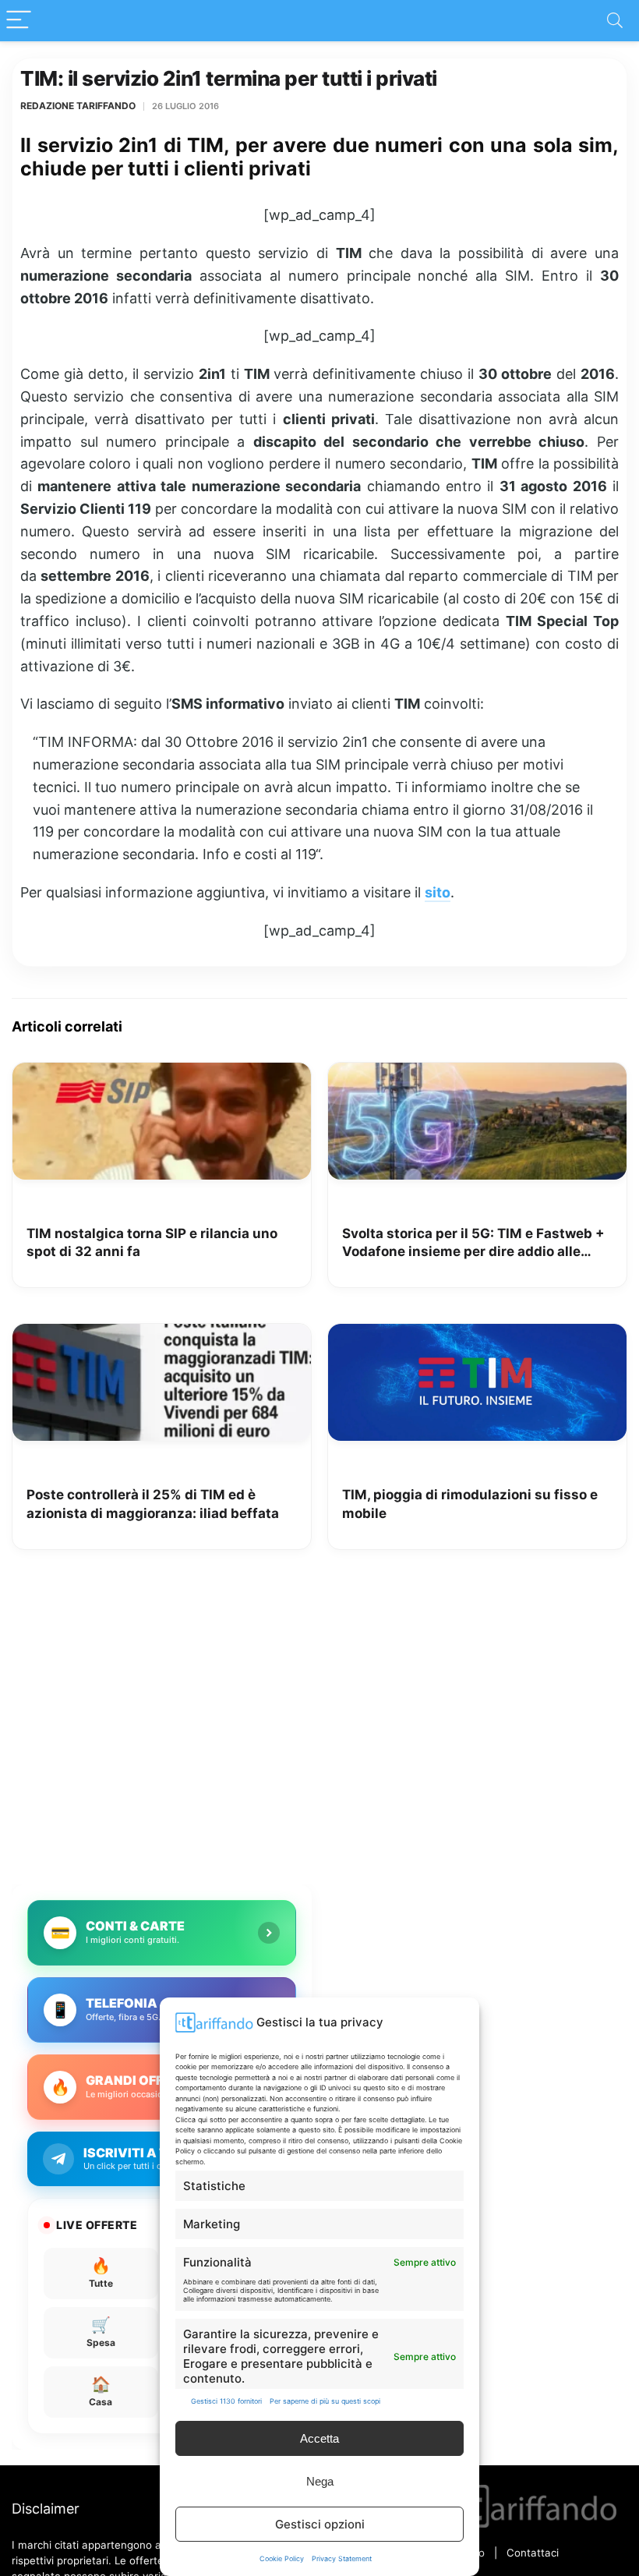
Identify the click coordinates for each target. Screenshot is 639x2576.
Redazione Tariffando (78, 106)
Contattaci (533, 2553)
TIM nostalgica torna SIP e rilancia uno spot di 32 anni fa (152, 1243)
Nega (320, 2481)
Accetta (319, 2438)
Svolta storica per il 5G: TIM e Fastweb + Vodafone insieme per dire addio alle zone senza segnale (473, 1244)
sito (438, 892)
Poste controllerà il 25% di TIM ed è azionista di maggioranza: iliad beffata (153, 1504)
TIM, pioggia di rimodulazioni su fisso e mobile (470, 1504)
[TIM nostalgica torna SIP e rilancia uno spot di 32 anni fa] (162, 1074)
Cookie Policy (282, 2558)
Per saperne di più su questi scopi (325, 2401)
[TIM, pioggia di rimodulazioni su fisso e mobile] (477, 1335)
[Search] (615, 21)
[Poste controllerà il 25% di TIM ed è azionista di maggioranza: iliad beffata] (162, 1335)
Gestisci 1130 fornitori (226, 2401)
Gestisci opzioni (320, 2524)
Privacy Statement (342, 2558)
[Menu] (19, 21)
